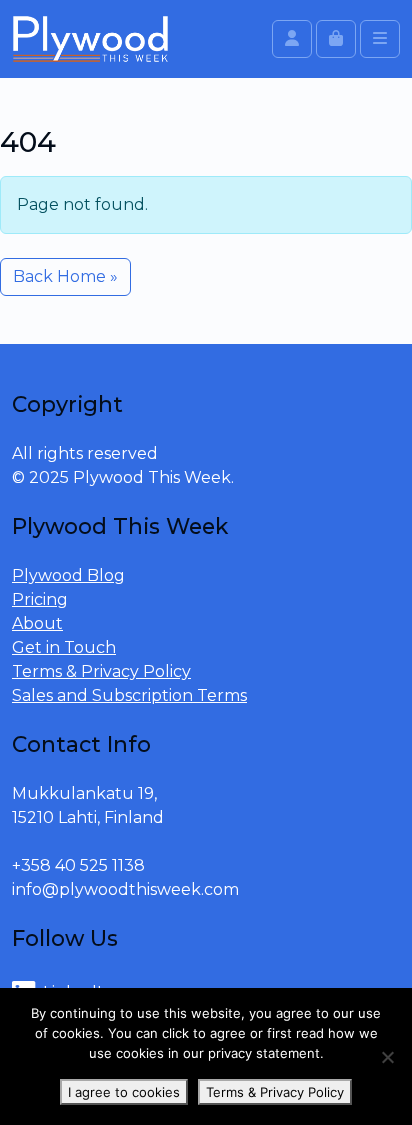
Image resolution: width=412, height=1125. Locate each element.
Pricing (40, 599)
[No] (387, 1057)
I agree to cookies (124, 1092)
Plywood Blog (68, 575)
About (37, 623)
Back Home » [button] (65, 276)
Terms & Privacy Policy (101, 671)
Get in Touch (64, 647)
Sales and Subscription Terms (129, 695)
